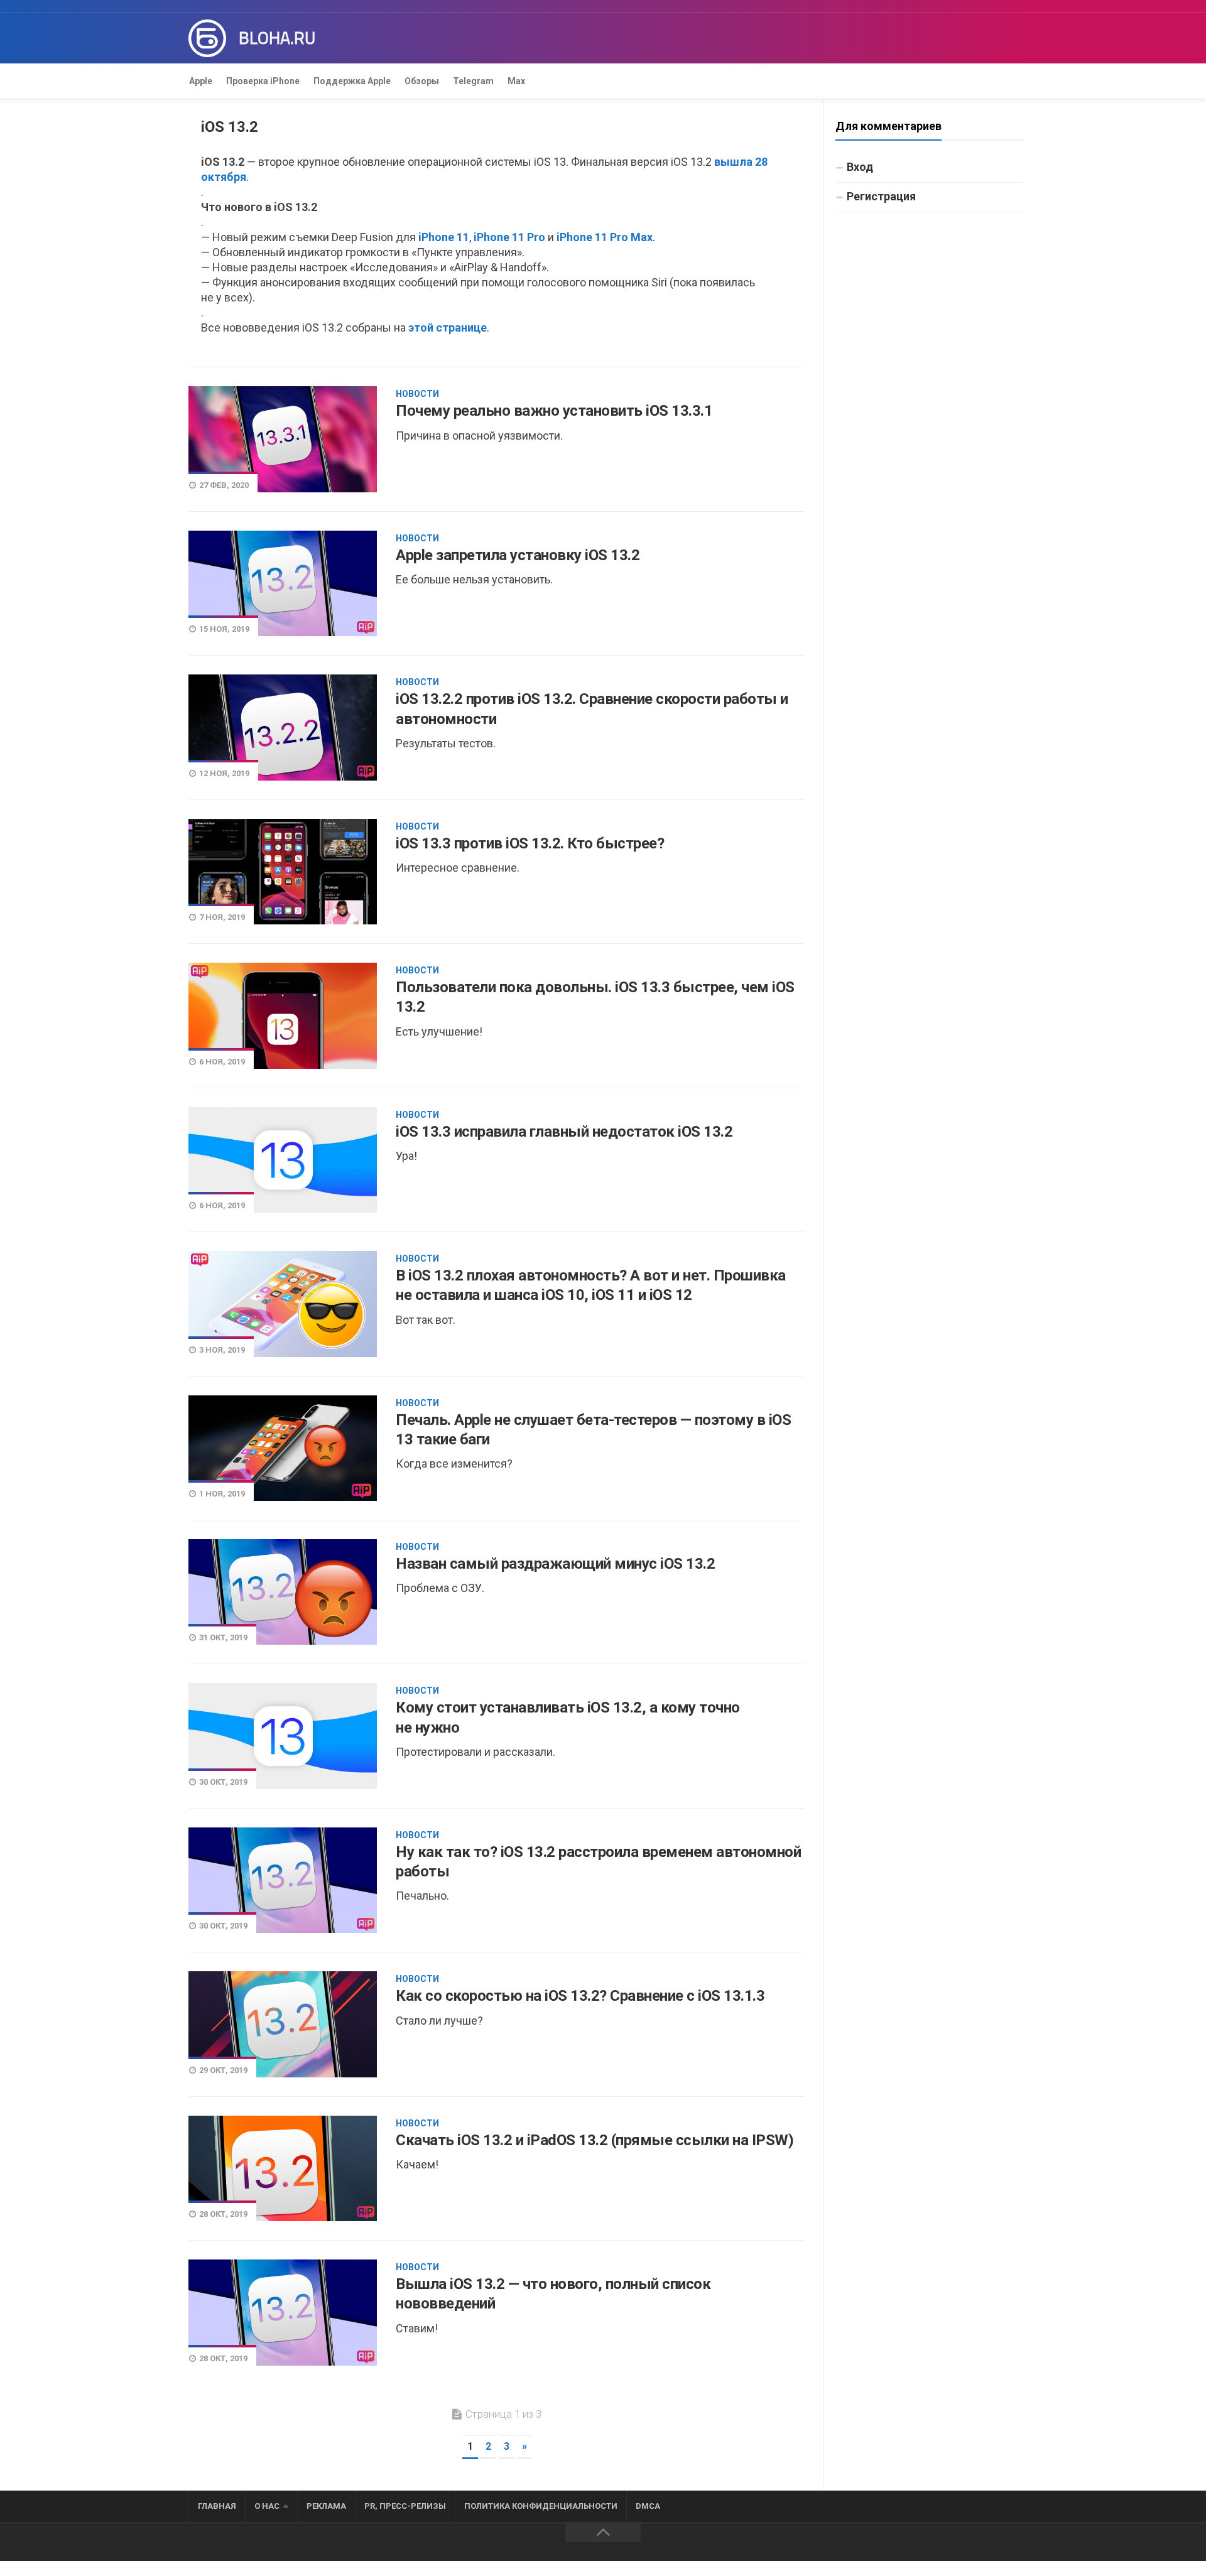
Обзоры (422, 81)
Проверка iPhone (263, 81)
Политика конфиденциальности (541, 2506)
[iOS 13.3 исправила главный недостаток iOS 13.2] (283, 1160)
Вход (860, 167)
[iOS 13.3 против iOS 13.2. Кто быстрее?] (283, 872)
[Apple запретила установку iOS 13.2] (283, 583)
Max (516, 81)
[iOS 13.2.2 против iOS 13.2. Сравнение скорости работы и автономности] (283, 727)
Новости (417, 394)
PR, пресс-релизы (405, 2506)
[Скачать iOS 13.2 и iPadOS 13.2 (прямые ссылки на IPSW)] (283, 2168)
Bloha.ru (277, 38)
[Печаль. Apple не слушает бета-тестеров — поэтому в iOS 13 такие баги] (283, 1448)
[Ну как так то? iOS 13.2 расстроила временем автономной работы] (283, 1880)
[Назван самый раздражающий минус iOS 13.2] (283, 1592)
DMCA (648, 2506)
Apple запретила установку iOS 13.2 (518, 555)
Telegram (473, 81)
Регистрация (881, 196)
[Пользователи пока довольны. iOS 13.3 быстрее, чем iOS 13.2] (283, 1015)
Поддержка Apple (352, 81)
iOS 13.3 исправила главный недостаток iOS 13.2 (564, 1132)
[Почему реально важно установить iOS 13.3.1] (283, 439)
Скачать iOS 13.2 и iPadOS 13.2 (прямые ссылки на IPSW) (595, 2140)
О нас (267, 2506)
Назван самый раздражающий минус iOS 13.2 (555, 1564)
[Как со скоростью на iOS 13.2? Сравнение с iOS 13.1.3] (283, 2024)
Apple (201, 81)
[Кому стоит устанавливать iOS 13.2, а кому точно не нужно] (283, 1736)
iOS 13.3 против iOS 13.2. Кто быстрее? (530, 843)
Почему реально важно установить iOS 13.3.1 (554, 411)
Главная (217, 2506)
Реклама (326, 2506)
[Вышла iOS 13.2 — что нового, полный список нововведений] (283, 2312)
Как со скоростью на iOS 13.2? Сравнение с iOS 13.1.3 (580, 1996)
